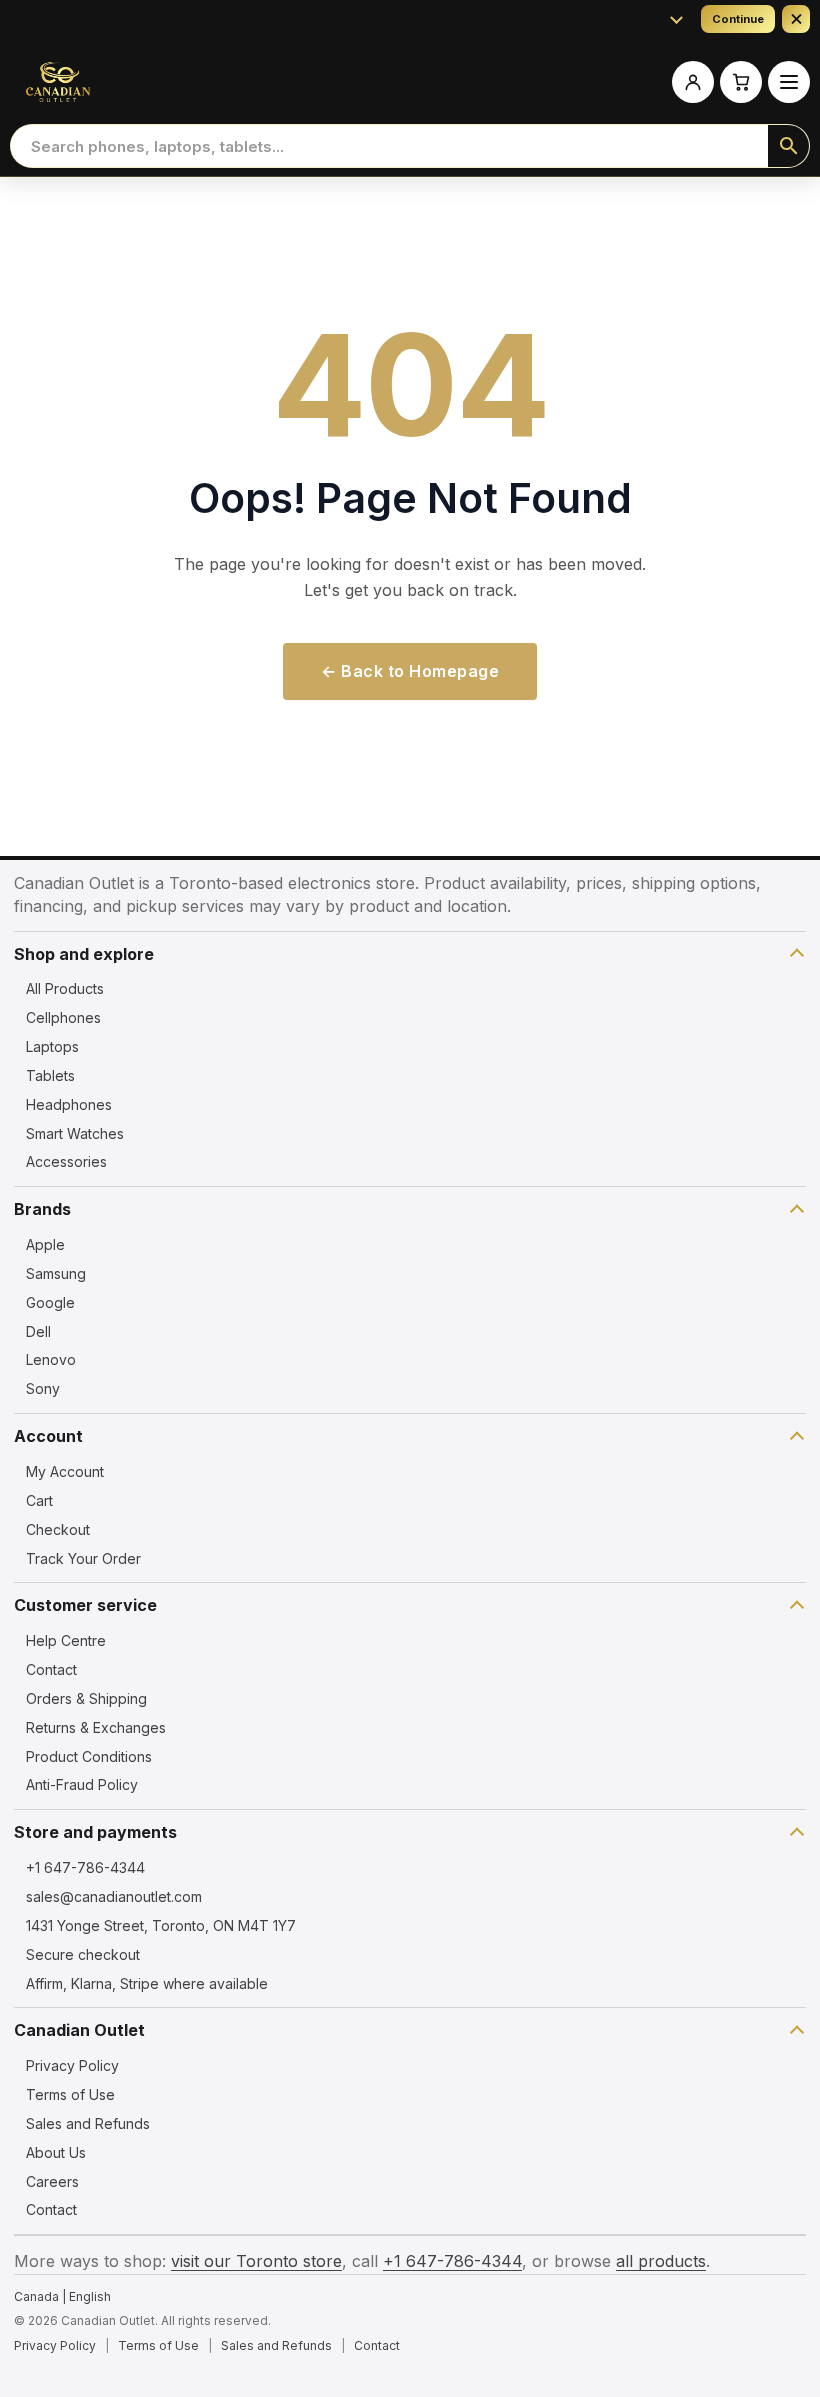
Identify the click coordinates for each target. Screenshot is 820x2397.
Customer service (85, 1605)
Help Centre (66, 1640)
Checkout (58, 1529)
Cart (39, 1500)
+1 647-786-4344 (85, 1867)
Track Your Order (83, 1558)
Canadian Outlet (79, 2030)
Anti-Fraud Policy (82, 1784)
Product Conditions (89, 1756)
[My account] (693, 82)
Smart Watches (75, 1133)
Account (48, 1436)
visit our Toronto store (256, 2261)
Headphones (69, 1104)
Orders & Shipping (86, 1698)
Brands (42, 1209)
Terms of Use (70, 2094)
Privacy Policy (72, 2065)
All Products (65, 988)
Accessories (66, 1161)
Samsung (56, 1273)
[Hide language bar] (796, 19)
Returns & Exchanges (96, 1727)
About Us (56, 2152)
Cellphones (63, 1017)
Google (50, 1302)
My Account (65, 1471)
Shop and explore (84, 954)
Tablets (50, 1075)
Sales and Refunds (88, 2123)
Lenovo (51, 1359)
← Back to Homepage (410, 671)
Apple (45, 1244)
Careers (52, 2181)
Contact (51, 1669)
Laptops (52, 1046)
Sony (43, 1388)
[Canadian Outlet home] (58, 82)
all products (661, 2261)
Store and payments (95, 1832)
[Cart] (741, 82)
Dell (38, 1331)
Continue (738, 19)
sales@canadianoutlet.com (114, 1896)
